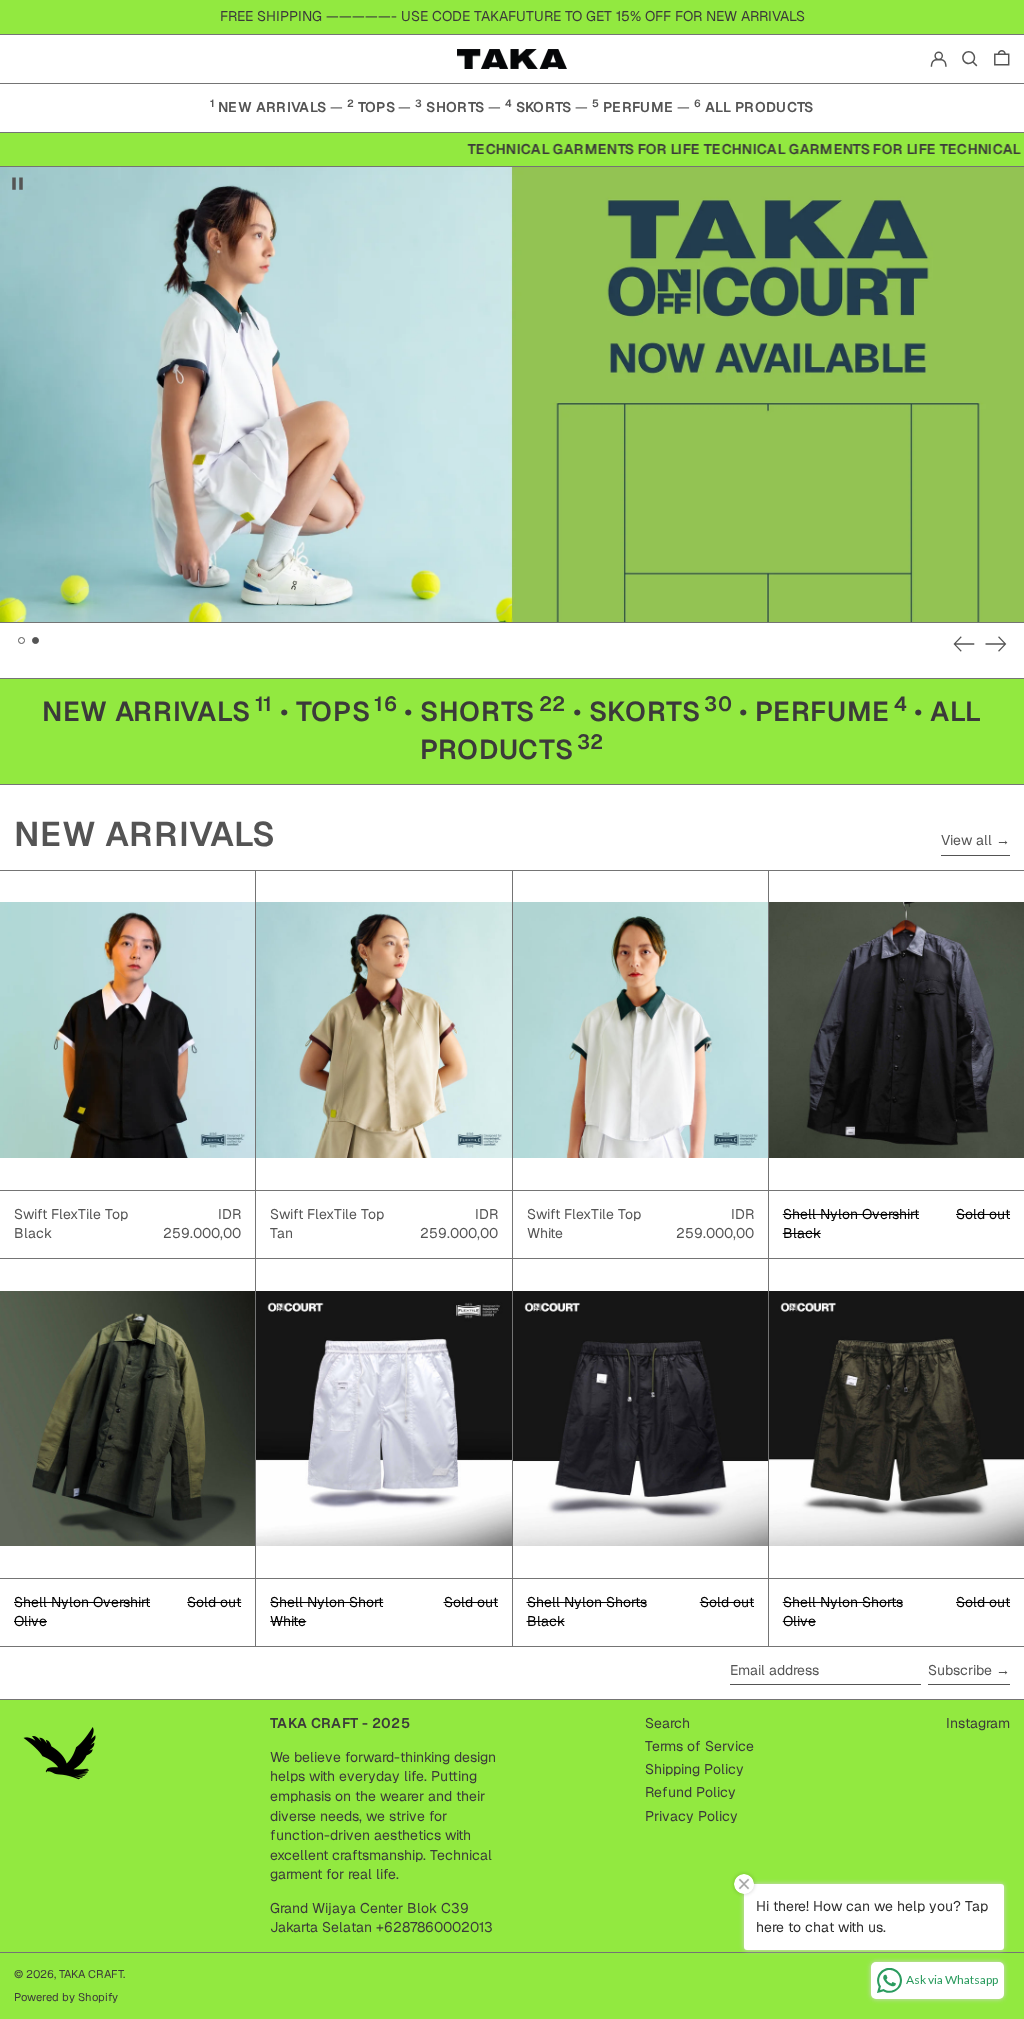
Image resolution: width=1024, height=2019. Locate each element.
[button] (970, 59)
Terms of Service (699, 1746)
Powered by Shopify (66, 1997)
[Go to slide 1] (21, 640)
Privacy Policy (691, 1816)
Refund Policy (690, 1792)
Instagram (978, 1723)
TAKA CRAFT (91, 1974)
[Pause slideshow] (17, 183)
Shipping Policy (694, 1769)
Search (667, 1723)
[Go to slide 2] (35, 640)
